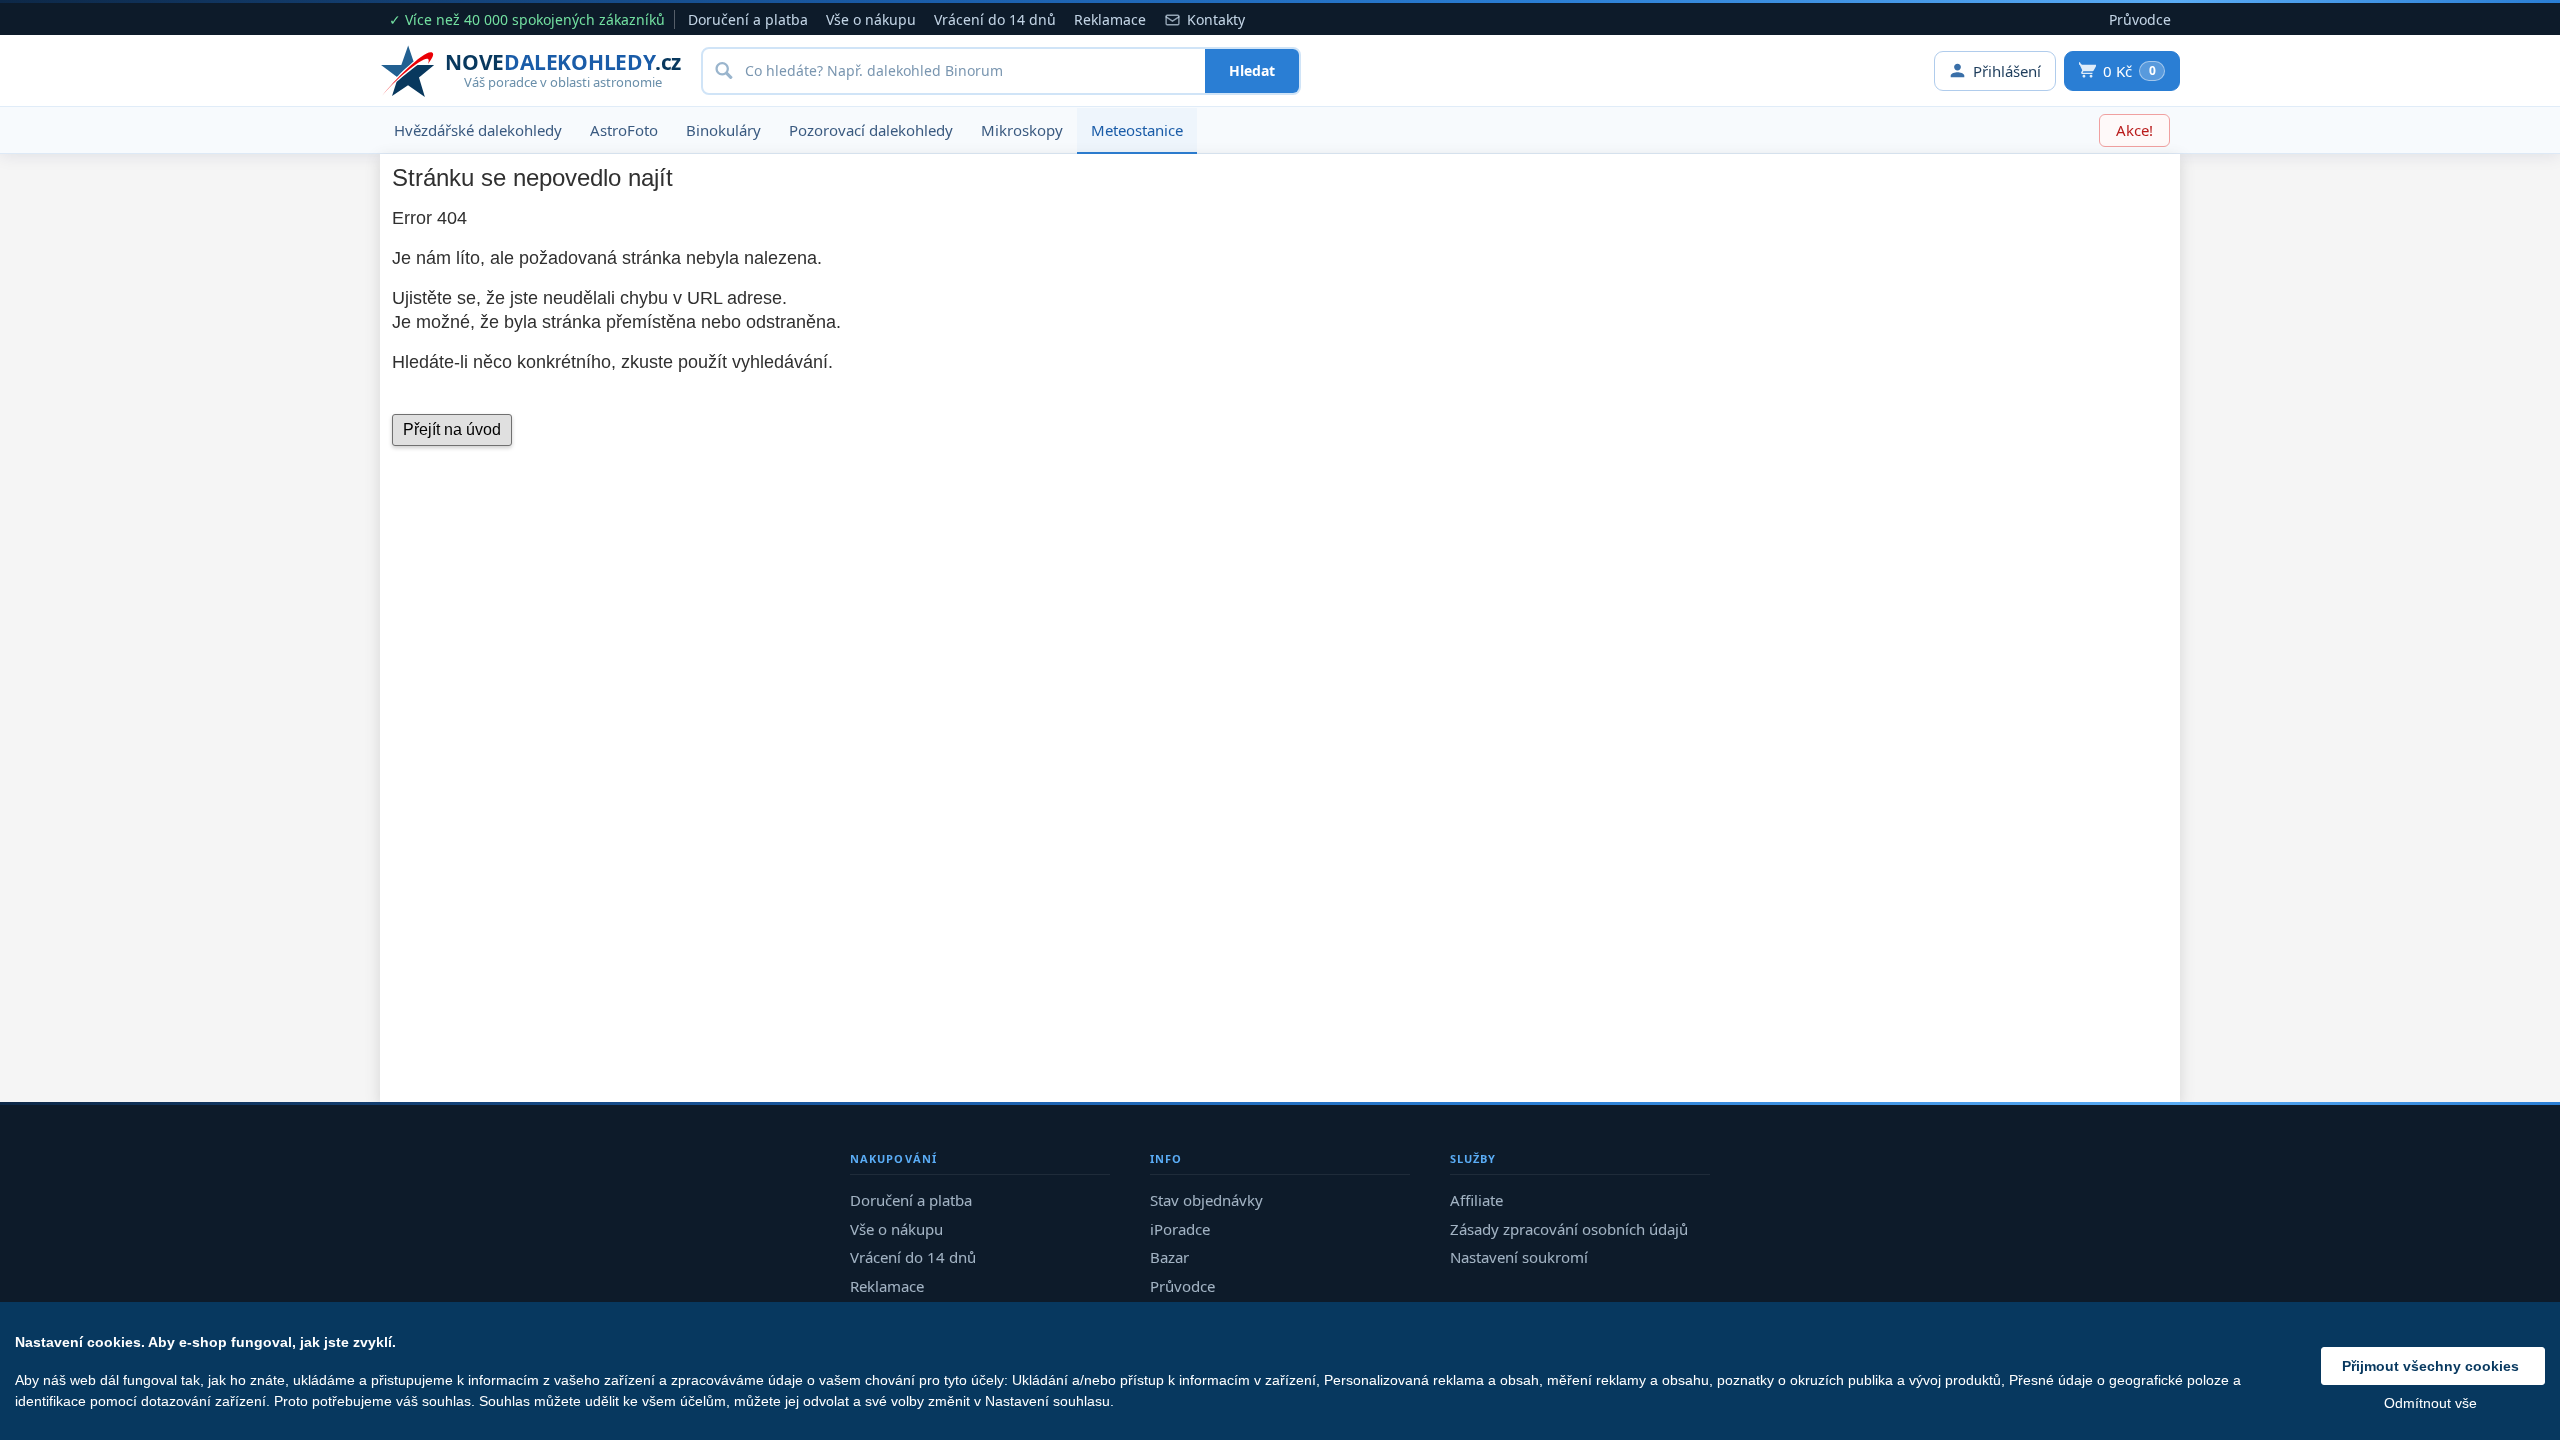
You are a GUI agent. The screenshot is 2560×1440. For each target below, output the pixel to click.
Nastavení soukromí (1519, 1257)
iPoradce (1180, 1229)
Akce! (2134, 130)
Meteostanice (1137, 130)
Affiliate (1476, 1200)
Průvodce (2140, 19)
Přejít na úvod (452, 429)
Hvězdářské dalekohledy (478, 130)
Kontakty (1216, 19)
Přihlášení (2007, 71)
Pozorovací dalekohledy (871, 130)
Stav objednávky (1206, 1200)
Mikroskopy (1022, 130)
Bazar (1169, 1257)
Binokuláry (723, 130)
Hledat (1252, 70)
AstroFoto (624, 130)
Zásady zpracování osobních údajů (1569, 1229)
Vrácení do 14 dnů (995, 19)
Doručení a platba (748, 19)
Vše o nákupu (871, 19)
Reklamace (1110, 19)
